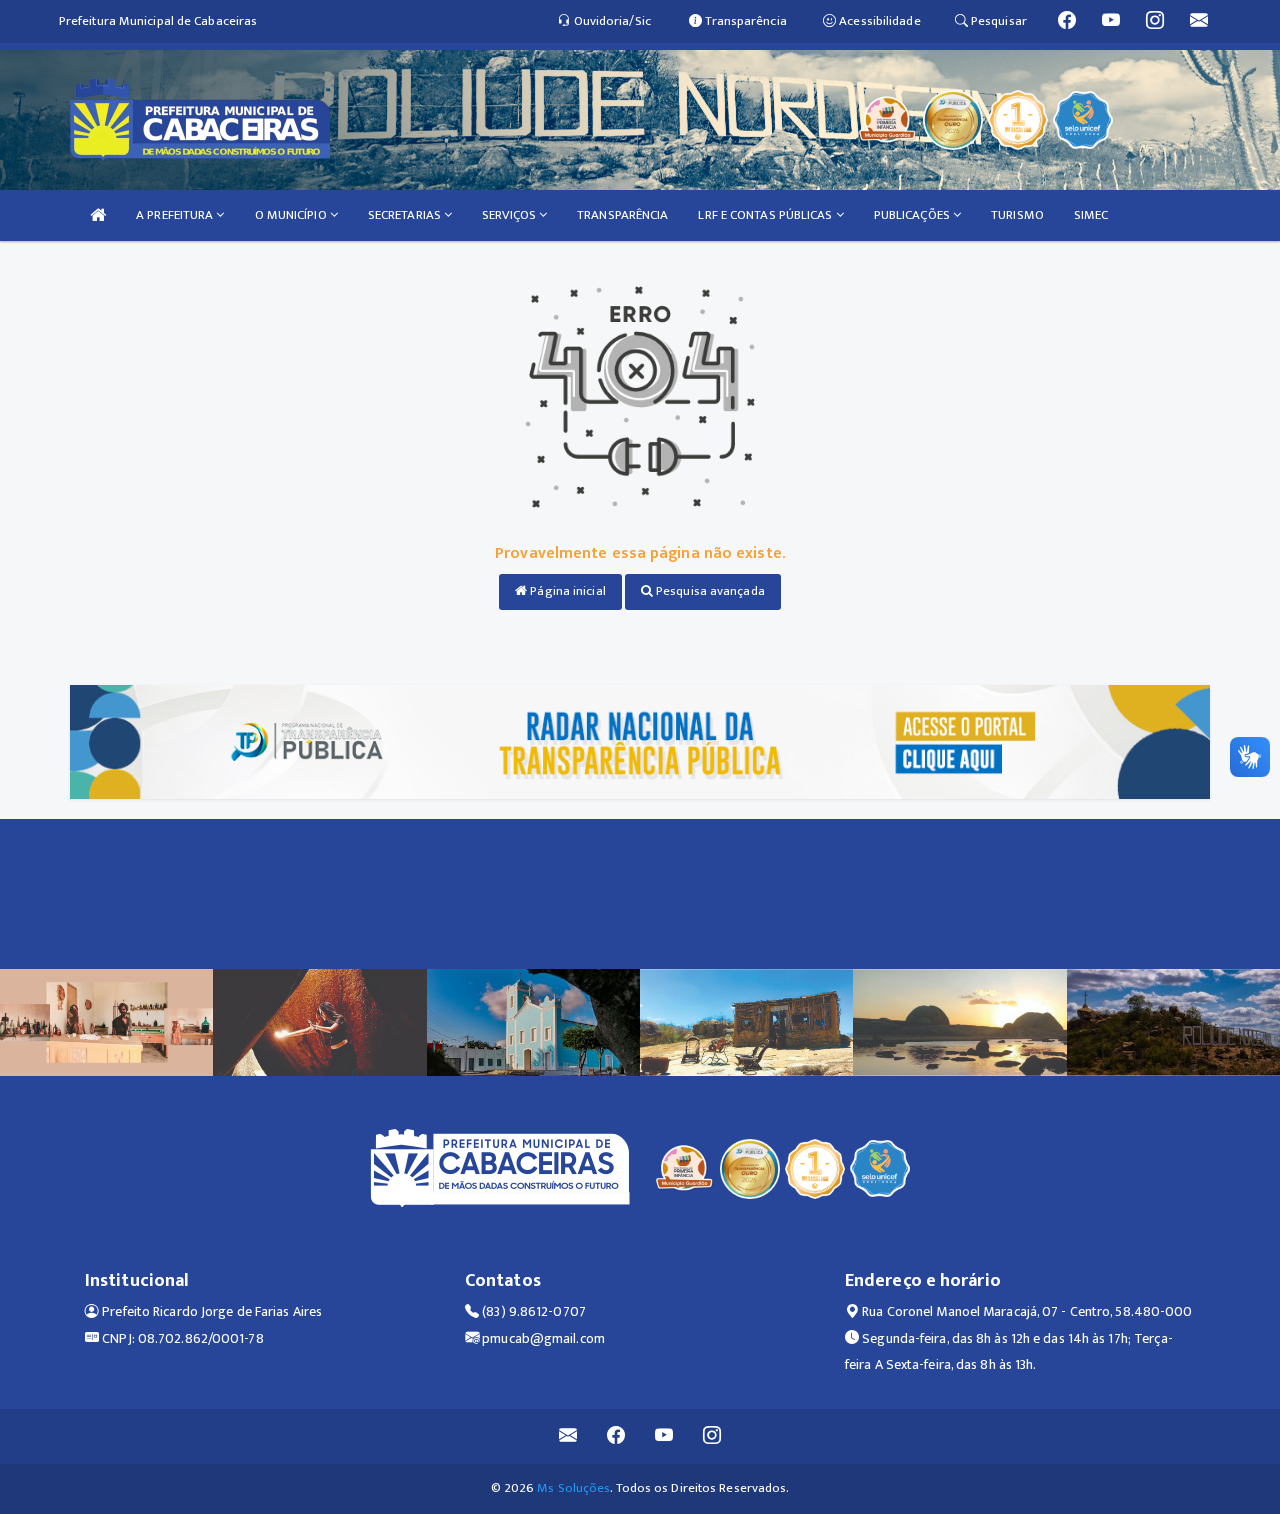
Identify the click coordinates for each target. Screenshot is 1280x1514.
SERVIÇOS (510, 215)
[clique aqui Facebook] (616, 1436)
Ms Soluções (573, 1488)
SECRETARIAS (406, 215)
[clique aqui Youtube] (664, 1436)
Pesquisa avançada (709, 591)
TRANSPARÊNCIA (622, 215)
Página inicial (566, 591)
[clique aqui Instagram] (712, 1436)
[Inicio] (98, 215)
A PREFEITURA (176, 215)
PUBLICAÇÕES (913, 215)
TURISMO (1017, 215)
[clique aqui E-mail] (568, 1436)
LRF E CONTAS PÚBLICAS (766, 215)
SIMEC (1091, 215)
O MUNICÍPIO (292, 215)
